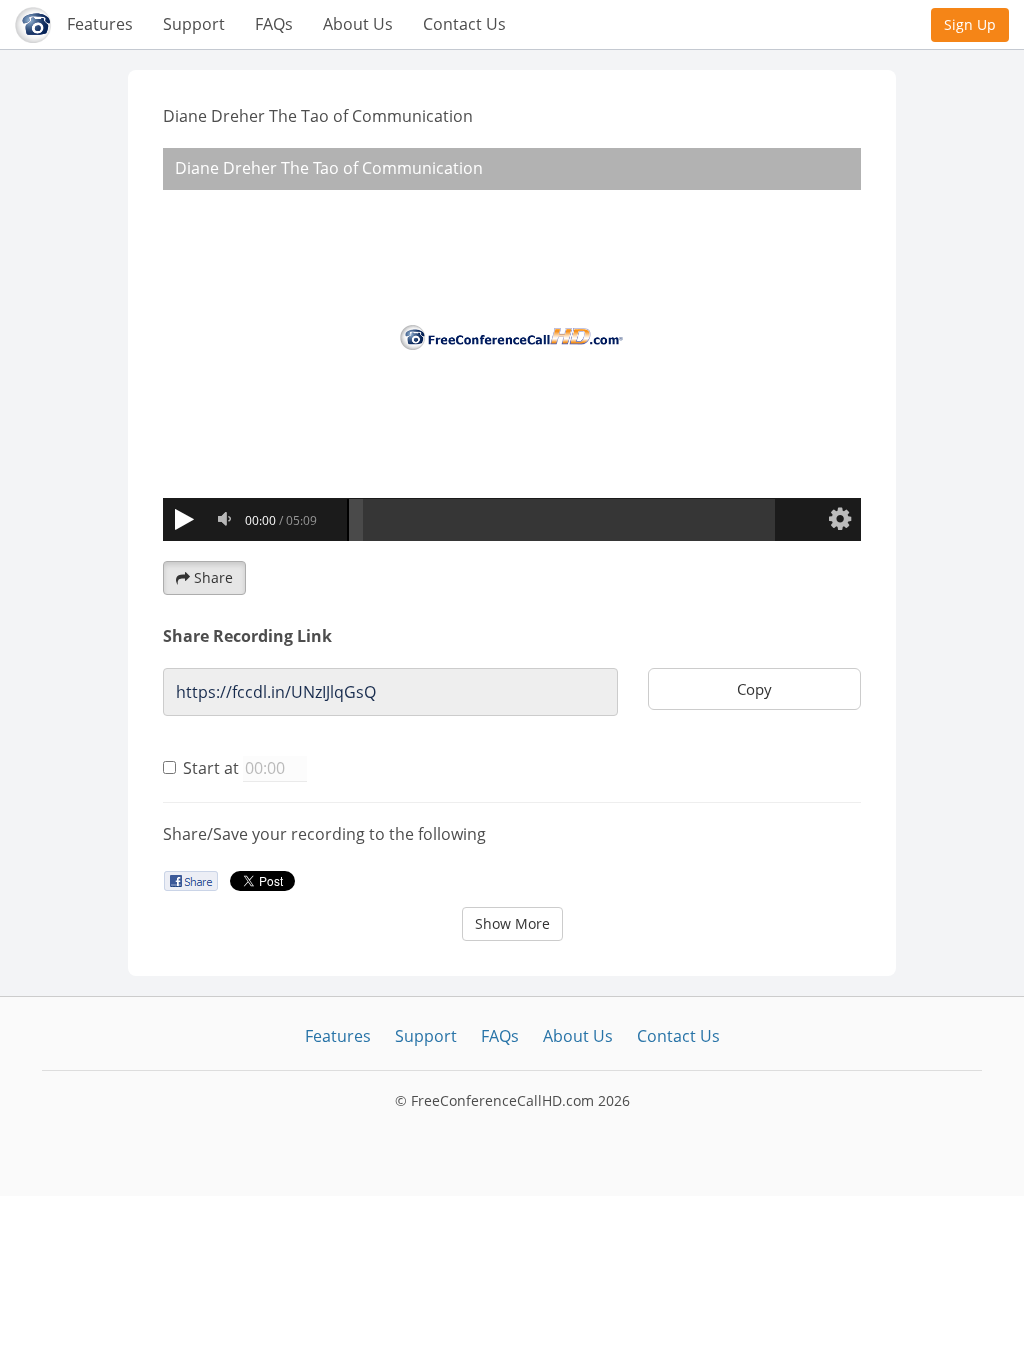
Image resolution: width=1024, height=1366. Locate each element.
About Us (358, 24)
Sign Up (970, 24)
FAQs (274, 24)
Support (194, 24)
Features (100, 24)
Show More (512, 923)
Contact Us (464, 24)
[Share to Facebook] (190, 880)
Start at (211, 768)
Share (213, 577)
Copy (754, 689)
